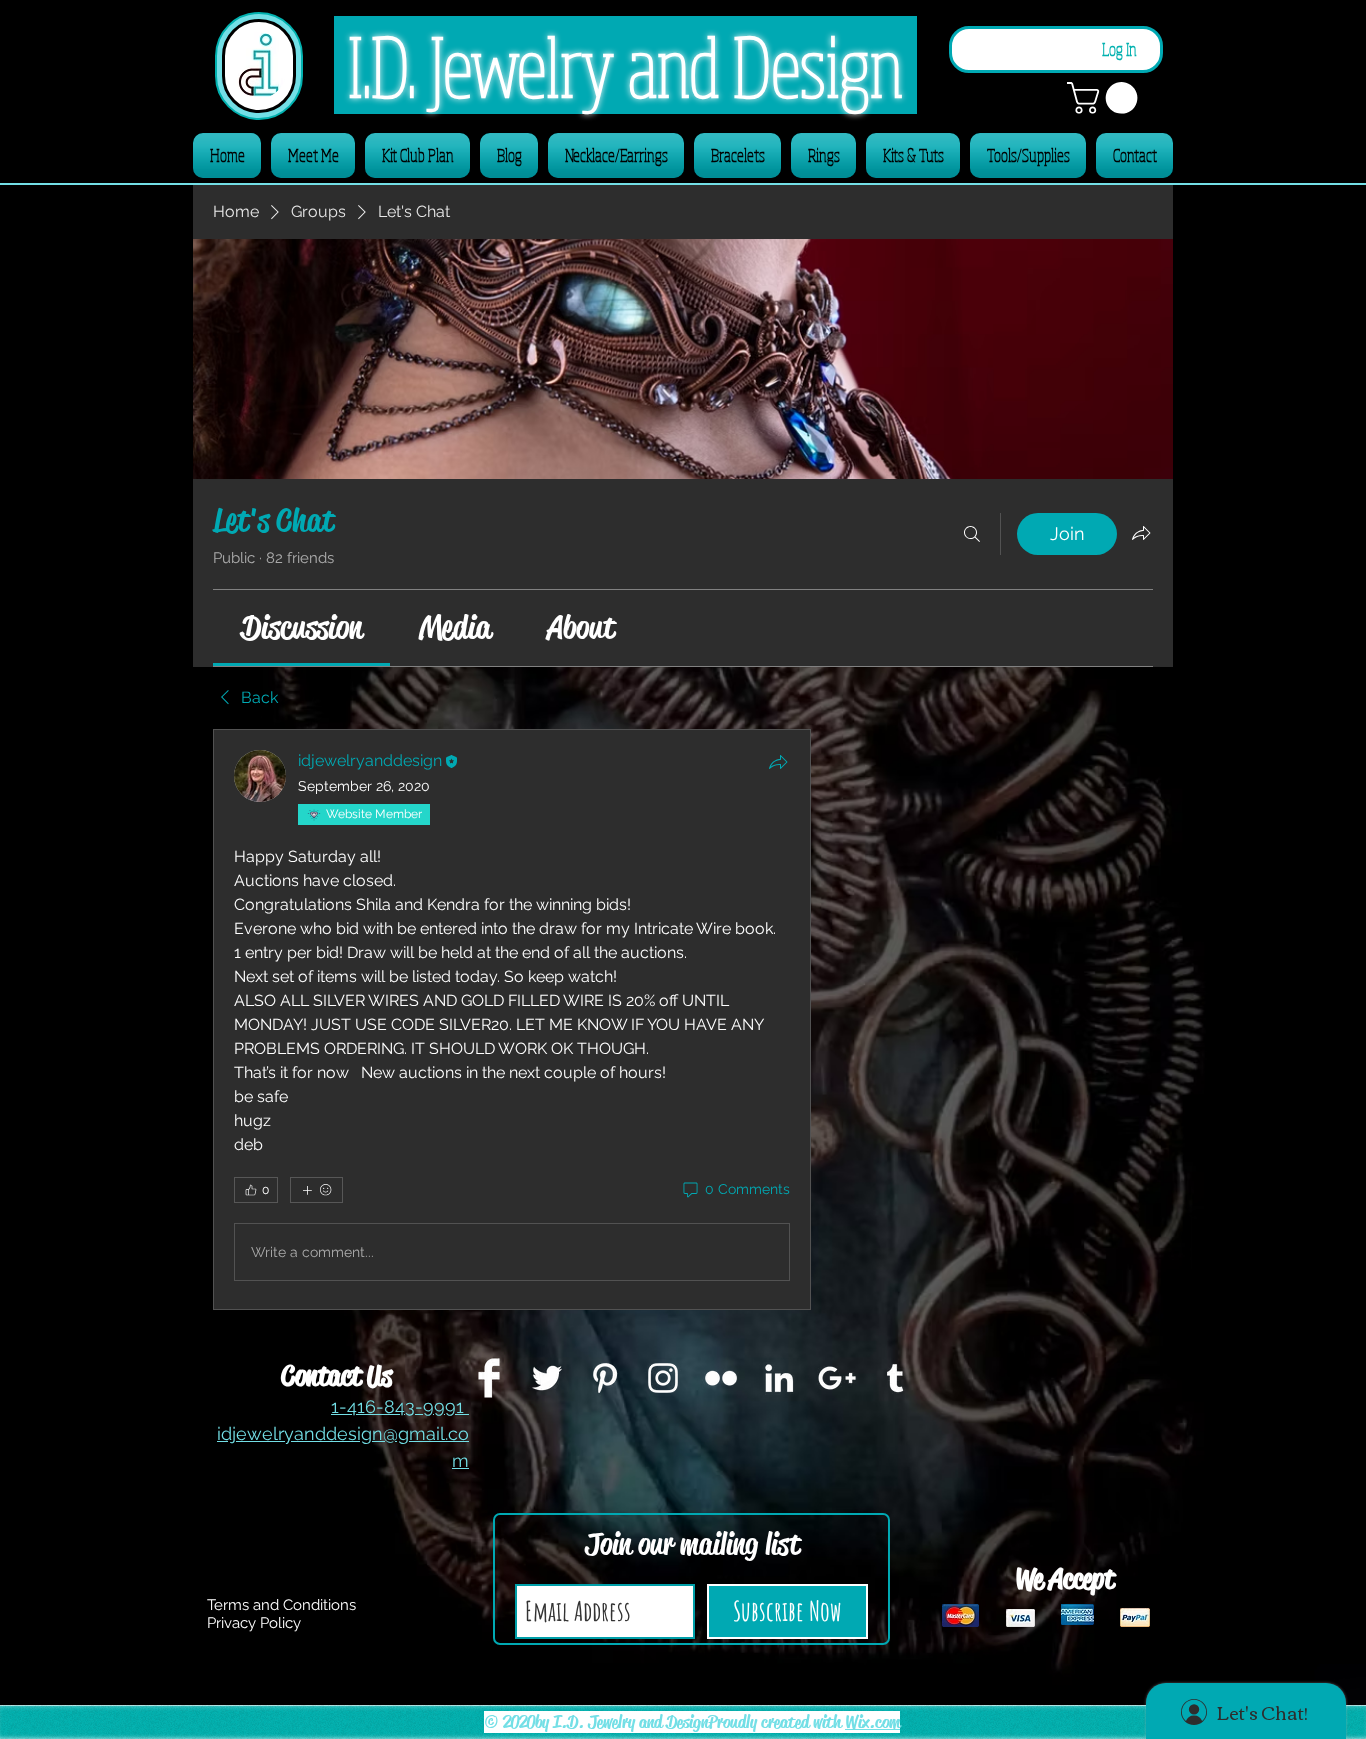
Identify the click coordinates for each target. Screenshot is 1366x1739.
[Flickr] (721, 1378)
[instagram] (663, 1378)
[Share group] (1141, 533)
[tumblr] (895, 1378)
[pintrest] (605, 1378)
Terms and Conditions (281, 1605)
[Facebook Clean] (489, 1378)
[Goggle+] (837, 1378)
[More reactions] (316, 1190)
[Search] (972, 534)
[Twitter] (547, 1378)
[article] (512, 1019)
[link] (301, 627)
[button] (1106, 98)
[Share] (778, 762)
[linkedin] (779, 1378)
